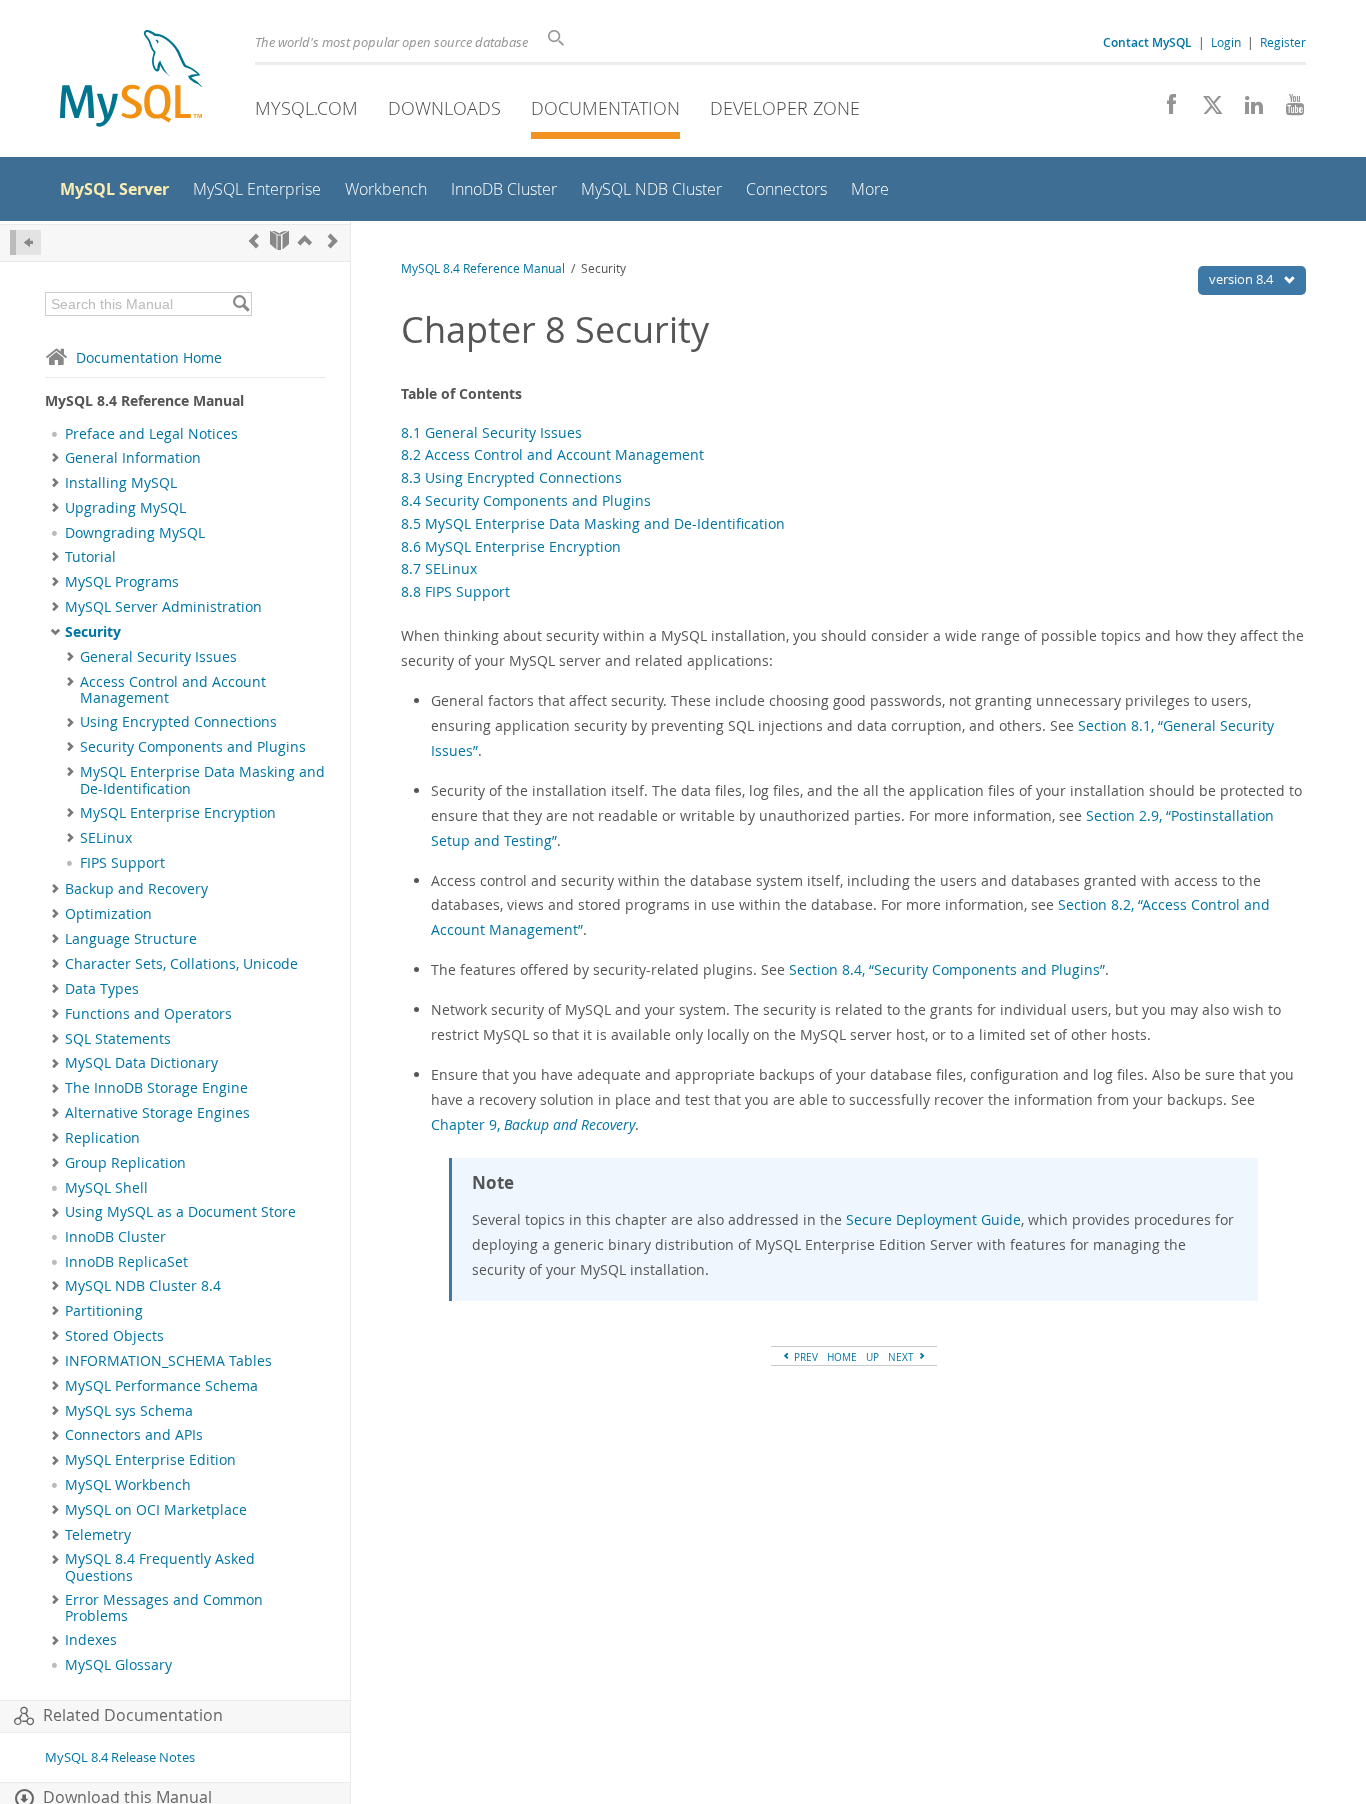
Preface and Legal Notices (151, 434)
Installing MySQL (121, 483)
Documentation (605, 108)
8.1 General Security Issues (491, 432)
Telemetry (98, 1535)
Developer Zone (785, 108)
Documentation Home (149, 357)
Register (1283, 42)
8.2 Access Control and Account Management (552, 454)
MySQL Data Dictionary (141, 1063)
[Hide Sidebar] (25, 242)
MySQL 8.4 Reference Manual (483, 268)
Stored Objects (114, 1336)
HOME (842, 1357)
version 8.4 (1242, 279)
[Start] (279, 240)
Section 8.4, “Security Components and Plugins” (947, 969)
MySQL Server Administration (163, 607)
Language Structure (131, 939)
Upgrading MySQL (125, 508)
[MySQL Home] (131, 80)
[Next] (333, 240)
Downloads (444, 108)
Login (1226, 42)
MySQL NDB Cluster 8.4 (143, 1286)
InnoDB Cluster (115, 1237)
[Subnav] (55, 458)
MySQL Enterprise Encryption (178, 813)
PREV (804, 1357)
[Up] (305, 240)
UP (872, 1357)
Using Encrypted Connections (178, 722)
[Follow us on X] (1205, 110)
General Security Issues (158, 657)
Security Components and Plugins (193, 747)
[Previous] (254, 240)
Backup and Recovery (136, 889)
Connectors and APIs (134, 1435)
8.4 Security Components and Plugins (526, 500)
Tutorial (90, 557)
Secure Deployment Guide (933, 1219)
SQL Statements (118, 1039)
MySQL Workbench (128, 1485)
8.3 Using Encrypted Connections (511, 477)
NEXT (902, 1357)
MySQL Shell (106, 1188)
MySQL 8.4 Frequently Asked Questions (160, 1567)
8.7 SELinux (439, 568)
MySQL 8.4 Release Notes (120, 1757)
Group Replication (125, 1163)
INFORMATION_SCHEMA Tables (168, 1361)
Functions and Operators (148, 1014)
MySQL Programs (122, 582)
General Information (133, 458)
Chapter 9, (533, 1124)
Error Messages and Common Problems (164, 1608)
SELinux (106, 838)
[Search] (240, 304)
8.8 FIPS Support (455, 591)
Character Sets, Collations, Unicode (181, 964)
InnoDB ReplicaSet (126, 1262)
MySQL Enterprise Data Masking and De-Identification (202, 780)
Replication (102, 1138)
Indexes (91, 1640)
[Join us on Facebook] (1164, 110)
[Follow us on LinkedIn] (1246, 110)
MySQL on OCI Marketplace (156, 1510)
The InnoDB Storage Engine (156, 1088)
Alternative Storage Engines (157, 1113)
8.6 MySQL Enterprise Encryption (511, 546)
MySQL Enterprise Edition (150, 1460)
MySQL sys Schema (129, 1411)
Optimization (108, 914)
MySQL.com (306, 108)
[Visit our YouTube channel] (1287, 110)
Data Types (102, 989)
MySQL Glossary (118, 1665)
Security (93, 632)
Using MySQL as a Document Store (180, 1212)
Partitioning (104, 1311)
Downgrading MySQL (135, 533)
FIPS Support (122, 863)
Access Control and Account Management (173, 690)
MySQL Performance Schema (161, 1386)
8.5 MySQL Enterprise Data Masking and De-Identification (593, 523)
